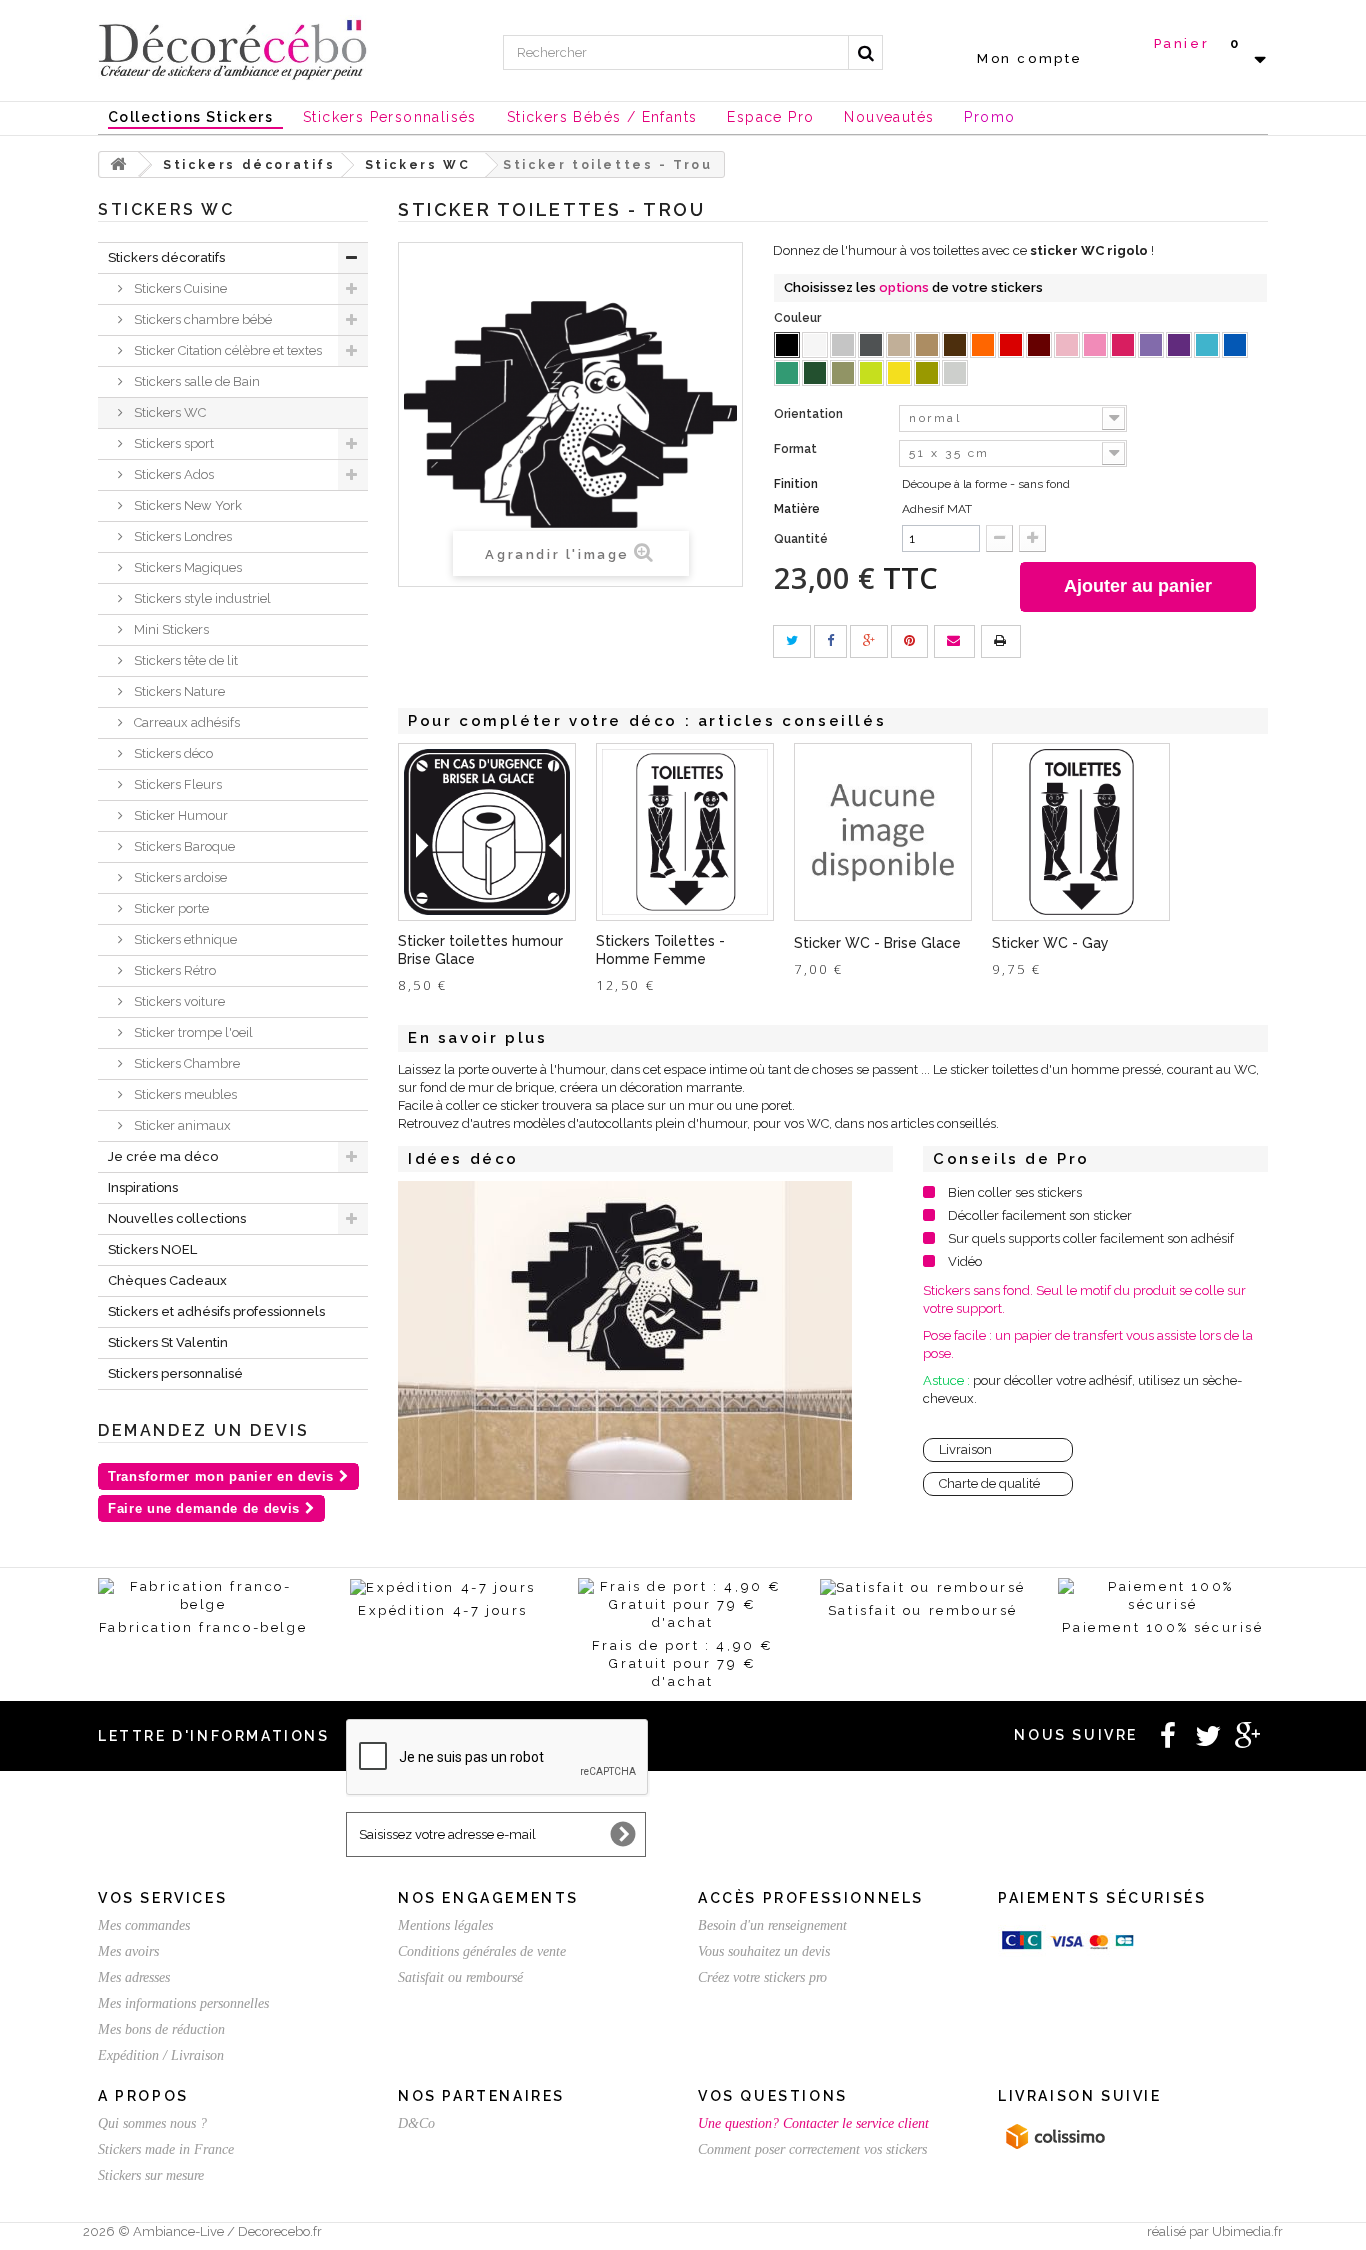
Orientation (810, 414)
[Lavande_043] (1151, 345)
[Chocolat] (955, 345)
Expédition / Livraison (161, 2055)
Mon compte (1030, 58)
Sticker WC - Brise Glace (877, 943)
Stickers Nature (178, 691)
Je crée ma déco (163, 1156)
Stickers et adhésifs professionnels (216, 1311)
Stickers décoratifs (166, 257)
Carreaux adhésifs (185, 722)
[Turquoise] (787, 373)
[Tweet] (792, 641)
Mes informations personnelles (183, 2003)
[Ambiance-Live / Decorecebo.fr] (233, 48)
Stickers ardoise (179, 877)
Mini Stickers (170, 629)
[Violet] (1179, 345)
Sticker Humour (179, 815)
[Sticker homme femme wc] (685, 832)
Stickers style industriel (201, 598)
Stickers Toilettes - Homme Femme (660, 950)
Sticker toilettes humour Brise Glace (480, 950)
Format (797, 449)
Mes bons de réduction (161, 2029)
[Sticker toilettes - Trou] (625, 1340)
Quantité (801, 539)
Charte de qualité (989, 1483)
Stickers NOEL (152, 1249)
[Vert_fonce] (815, 373)
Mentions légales (445, 1925)
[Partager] (830, 641)
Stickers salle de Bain (195, 381)
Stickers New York (186, 505)
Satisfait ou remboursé (460, 1977)
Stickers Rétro (173, 970)
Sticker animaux (181, 1125)
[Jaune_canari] (899, 373)
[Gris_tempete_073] (871, 345)
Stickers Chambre (185, 1063)
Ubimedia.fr (1247, 2231)
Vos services (162, 1898)
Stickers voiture (178, 1001)
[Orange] (983, 345)
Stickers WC (168, 412)
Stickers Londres (181, 536)
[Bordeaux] (1039, 345)
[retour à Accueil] (119, 164)
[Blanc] (815, 345)
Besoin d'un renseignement (772, 1925)
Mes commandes (144, 1925)
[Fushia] (1123, 345)
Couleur (799, 318)
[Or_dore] (927, 373)
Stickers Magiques (186, 567)
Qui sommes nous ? (152, 2123)
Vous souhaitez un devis (764, 1951)
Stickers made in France (166, 2149)
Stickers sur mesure (151, 2175)
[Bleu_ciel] (1207, 345)
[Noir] (787, 345)
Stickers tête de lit (184, 660)
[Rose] (1095, 345)
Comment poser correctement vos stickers (812, 2149)
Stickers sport (172, 443)
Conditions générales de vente (482, 1951)
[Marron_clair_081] (927, 345)
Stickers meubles (184, 1094)
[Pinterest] (909, 641)
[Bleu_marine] (1235, 345)
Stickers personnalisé (175, 1373)
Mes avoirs (128, 1951)
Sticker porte (170, 908)
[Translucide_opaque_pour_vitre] (955, 373)
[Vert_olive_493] (843, 373)
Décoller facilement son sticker (1040, 1215)
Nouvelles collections (177, 1218)
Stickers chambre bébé (201, 319)
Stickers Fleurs (176, 784)
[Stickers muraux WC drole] (487, 832)
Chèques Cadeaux (167, 1280)
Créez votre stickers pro (762, 1977)
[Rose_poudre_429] (1067, 345)
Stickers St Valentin (168, 1342)
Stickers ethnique (184, 939)
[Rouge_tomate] (1011, 345)
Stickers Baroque (183, 846)
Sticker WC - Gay (1050, 943)
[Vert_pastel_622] (871, 373)
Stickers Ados (172, 474)
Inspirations (143, 1187)
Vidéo (965, 1261)
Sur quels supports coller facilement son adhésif (1091, 1238)
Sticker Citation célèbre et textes (226, 350)
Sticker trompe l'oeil (192, 1032)
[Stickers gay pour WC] (1081, 832)
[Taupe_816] (899, 345)
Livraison (965, 1449)
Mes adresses (134, 1977)
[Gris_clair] (843, 345)
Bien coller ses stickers (1015, 1192)
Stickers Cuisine (179, 288)
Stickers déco (172, 753)
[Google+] (869, 641)
